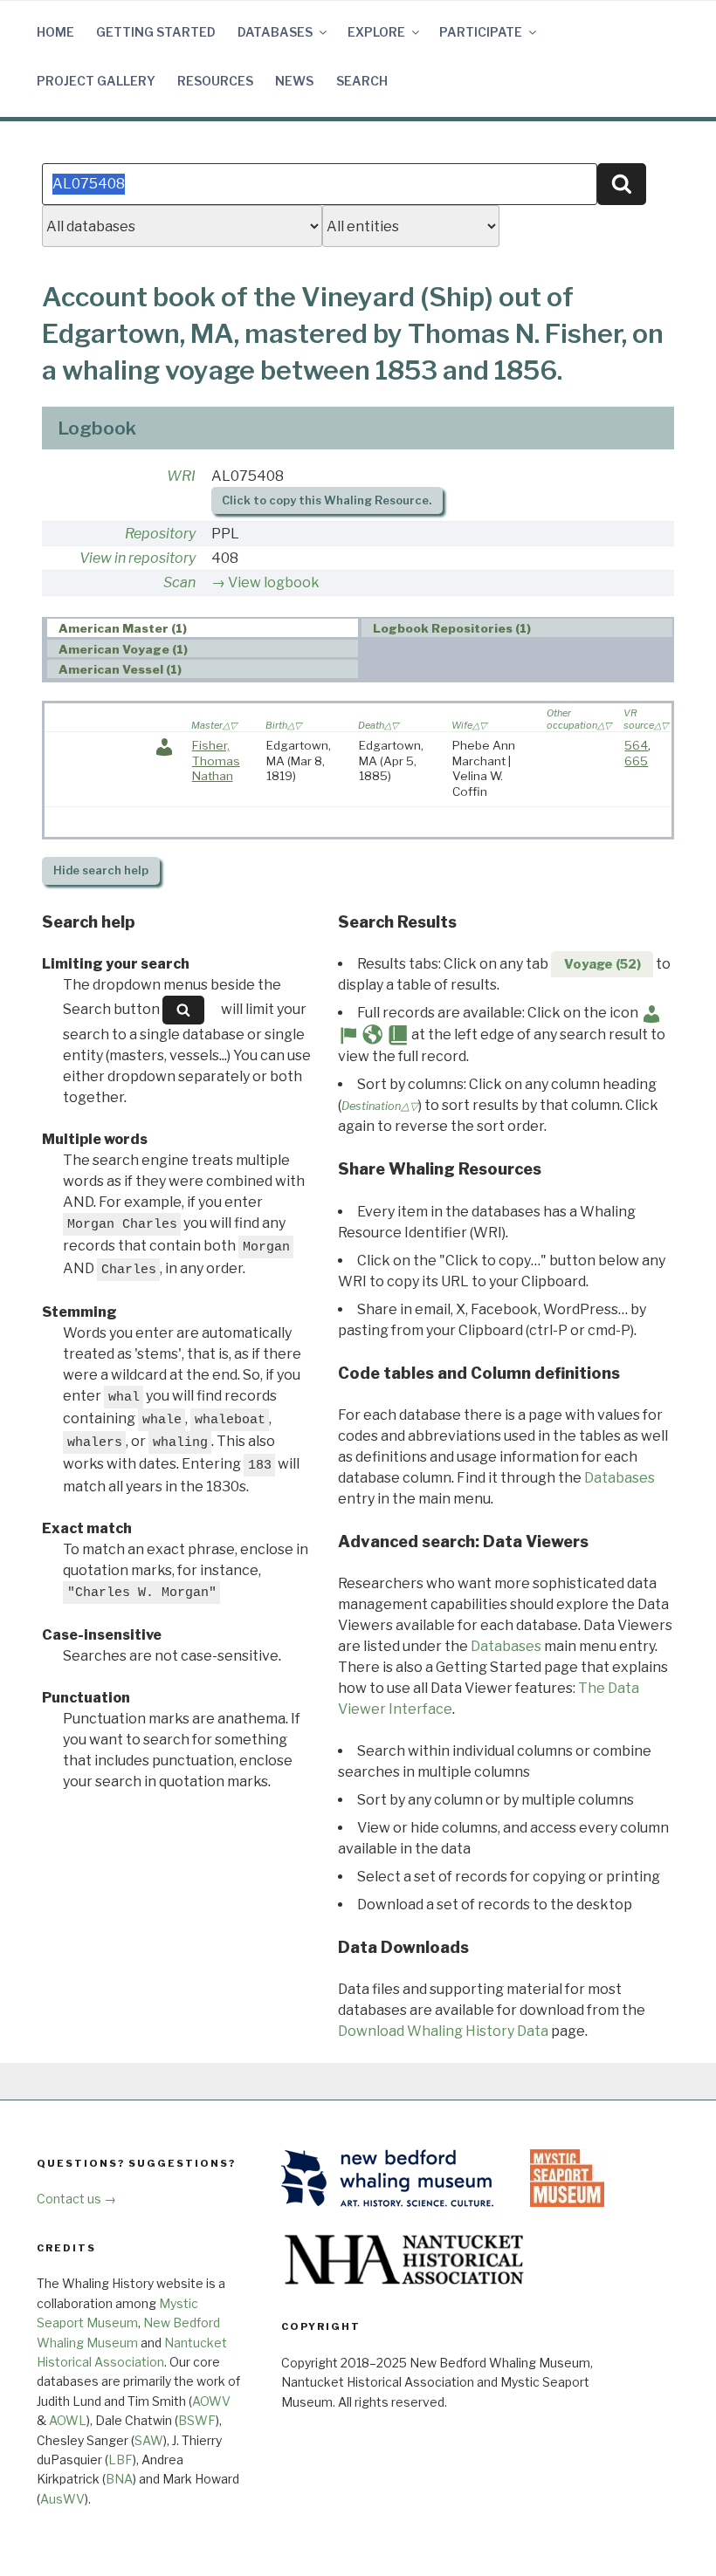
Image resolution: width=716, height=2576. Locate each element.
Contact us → (76, 2199)
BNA (119, 2479)
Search (362, 81)
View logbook (274, 582)
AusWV (62, 2499)
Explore (376, 32)
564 (636, 745)
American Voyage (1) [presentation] (123, 649)
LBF (120, 2460)
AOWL (68, 2420)
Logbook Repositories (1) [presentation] (452, 628)
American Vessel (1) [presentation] (120, 669)
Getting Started (156, 32)
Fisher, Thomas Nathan (216, 760)
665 (636, 761)
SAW (149, 2440)
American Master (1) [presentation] (123, 628)
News (294, 81)
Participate (481, 32)
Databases (275, 32)
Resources (215, 81)
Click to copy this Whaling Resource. (327, 500)
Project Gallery (96, 81)
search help (101, 870)
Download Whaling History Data (443, 2031)
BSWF (197, 2420)
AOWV (211, 2401)
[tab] (203, 628)
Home (55, 32)
